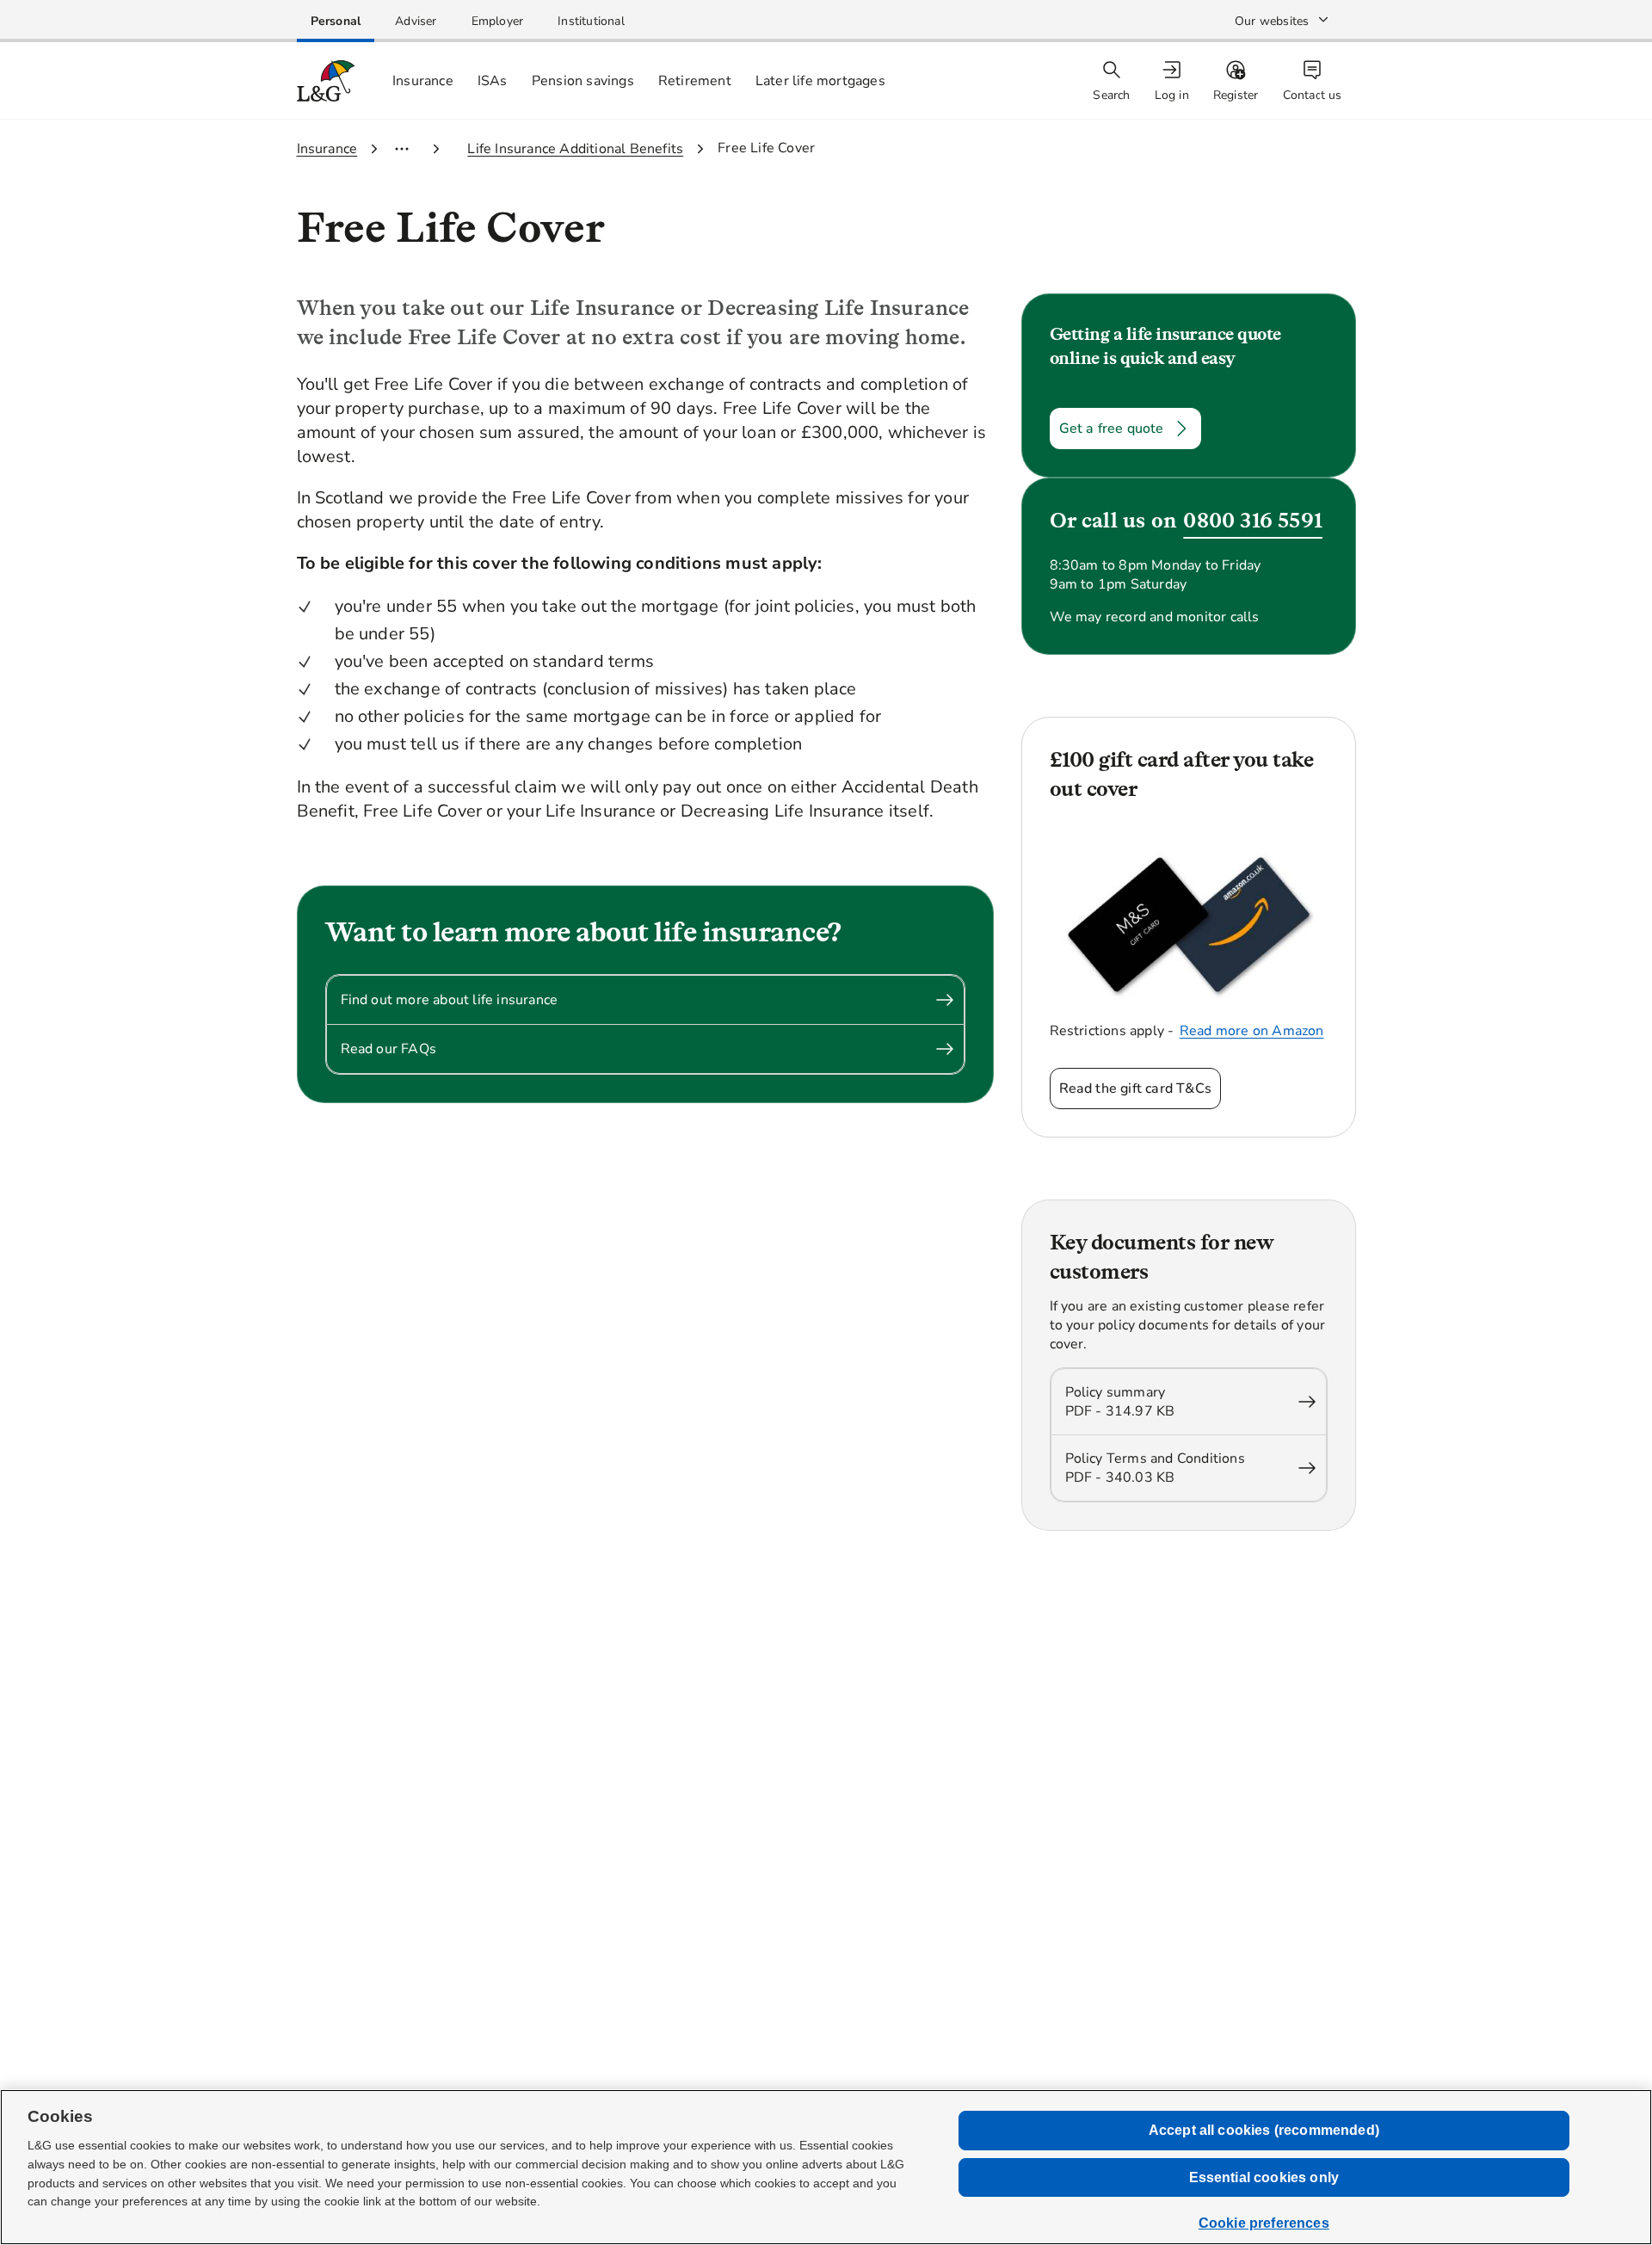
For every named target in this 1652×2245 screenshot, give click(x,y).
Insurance (327, 149)
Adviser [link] (416, 21)
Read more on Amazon (1252, 1031)
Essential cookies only (1264, 2177)
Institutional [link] (591, 21)
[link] (336, 21)
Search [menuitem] (1111, 95)
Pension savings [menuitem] (583, 81)
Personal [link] (336, 21)
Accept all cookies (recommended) (1264, 2130)
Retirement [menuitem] (695, 81)
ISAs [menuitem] (493, 81)
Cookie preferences (1264, 2223)
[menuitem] (1174, 81)
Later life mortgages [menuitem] (820, 81)
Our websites (1272, 21)
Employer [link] (498, 21)
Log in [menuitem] (1172, 95)
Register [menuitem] (1236, 95)
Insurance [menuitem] (423, 81)
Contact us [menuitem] (1313, 95)
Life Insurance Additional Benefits (575, 149)
